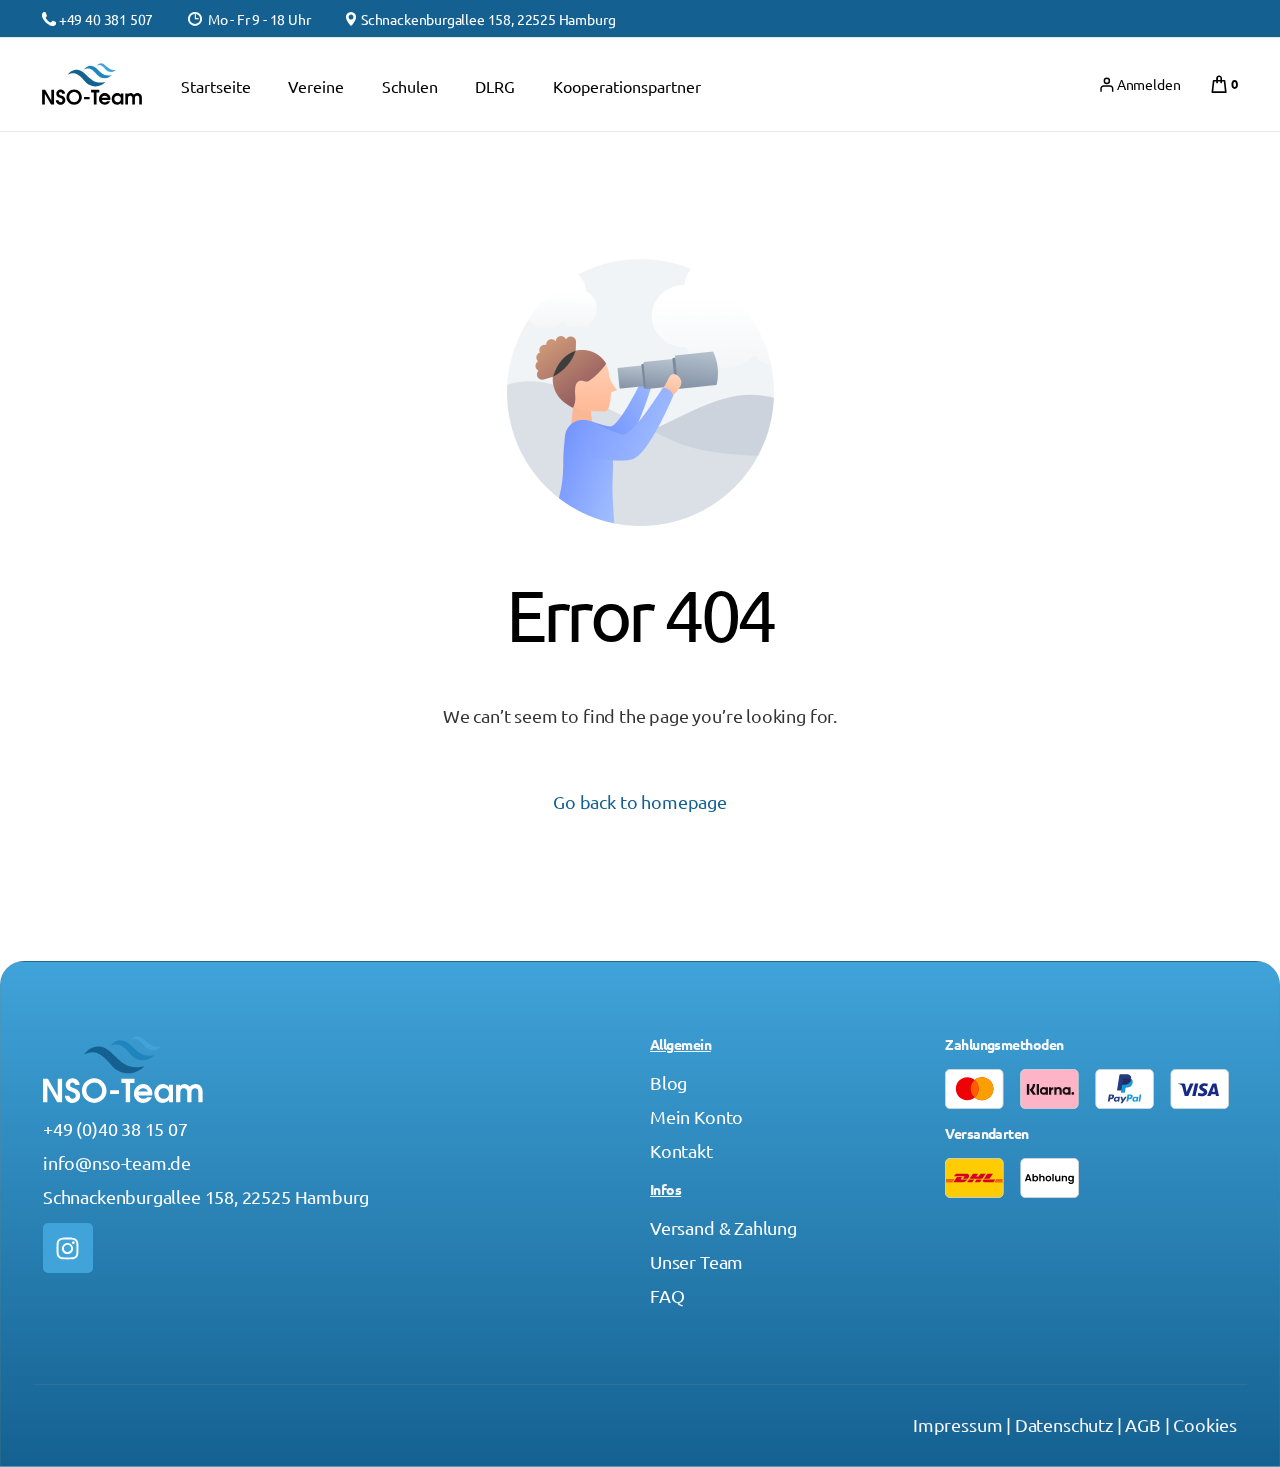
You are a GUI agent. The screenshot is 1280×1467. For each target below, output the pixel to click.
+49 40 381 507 (106, 19)
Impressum (957, 1424)
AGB (1142, 1424)
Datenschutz (1064, 1424)
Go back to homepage (640, 801)
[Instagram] (68, 1248)
